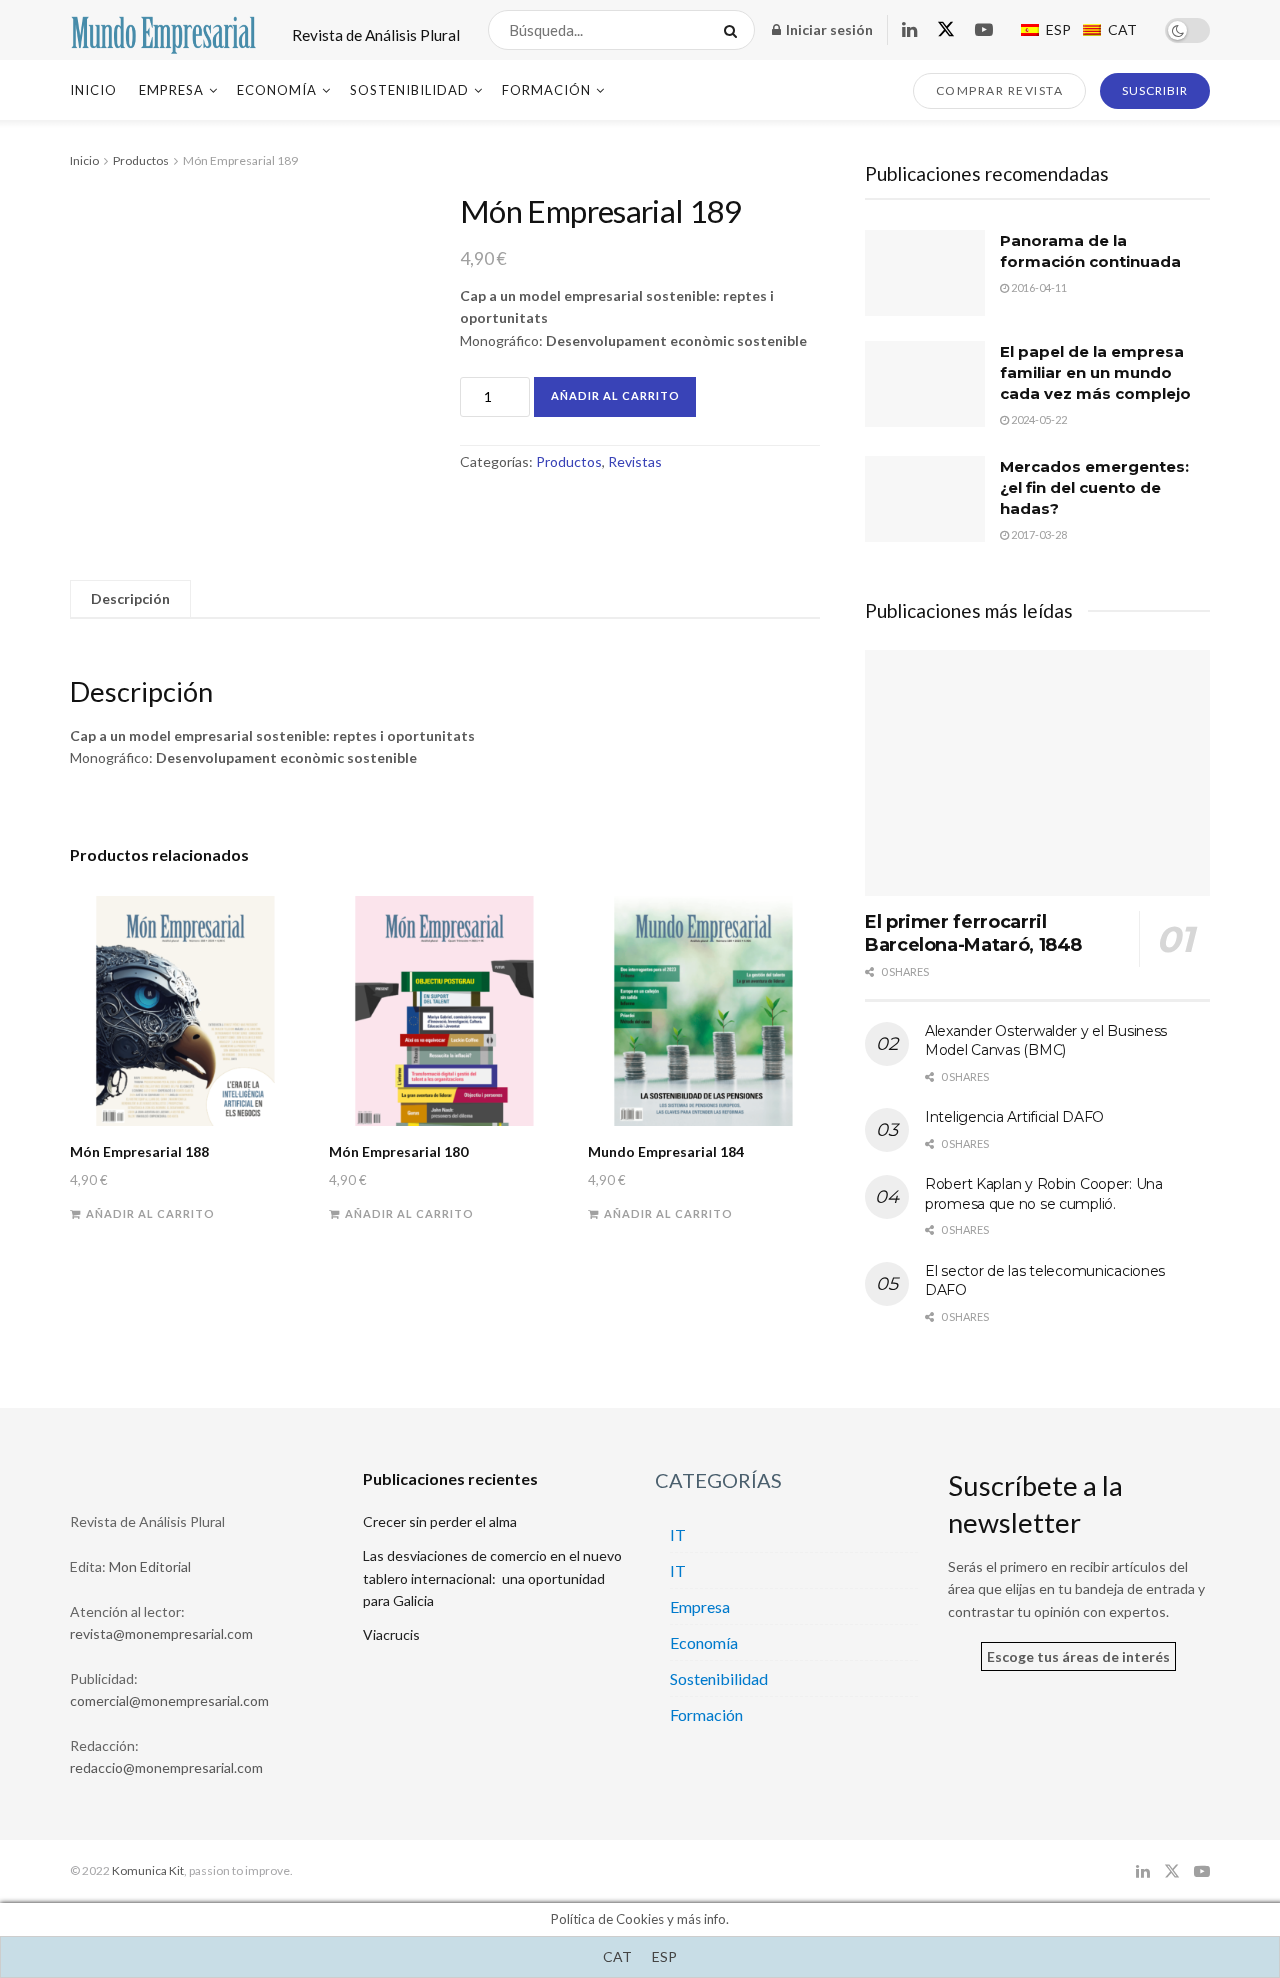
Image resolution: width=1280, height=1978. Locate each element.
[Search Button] (734, 30)
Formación (546, 90)
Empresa (171, 90)
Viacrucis (391, 1634)
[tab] (130, 599)
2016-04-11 (1038, 287)
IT (678, 1534)
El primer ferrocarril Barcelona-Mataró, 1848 (973, 933)
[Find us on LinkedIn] (909, 30)
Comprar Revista (1000, 90)
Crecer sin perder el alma (440, 1521)
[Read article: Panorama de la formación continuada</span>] (925, 273)
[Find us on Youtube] (984, 30)
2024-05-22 (1038, 419)
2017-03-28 (1038, 534)
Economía (277, 90)
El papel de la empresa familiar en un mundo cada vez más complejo (1095, 372)
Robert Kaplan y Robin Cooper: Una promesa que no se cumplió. (1044, 1194)
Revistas (635, 461)
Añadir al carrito (615, 395)
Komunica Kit (148, 1870)
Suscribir (1155, 90)
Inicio (93, 90)
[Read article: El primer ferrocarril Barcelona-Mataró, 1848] (1037, 773)
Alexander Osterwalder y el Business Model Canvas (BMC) (1046, 1041)
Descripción (130, 598)
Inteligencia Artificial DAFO (1014, 1117)
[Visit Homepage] (163, 30)
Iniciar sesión (828, 29)
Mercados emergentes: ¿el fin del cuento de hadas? (1094, 487)
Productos (141, 160)
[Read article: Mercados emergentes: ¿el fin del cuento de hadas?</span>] (925, 499)
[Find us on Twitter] (946, 30)
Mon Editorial (150, 1566)
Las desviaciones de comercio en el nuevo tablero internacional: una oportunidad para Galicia (492, 1578)
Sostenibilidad (409, 90)
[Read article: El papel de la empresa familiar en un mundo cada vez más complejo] (925, 384)
